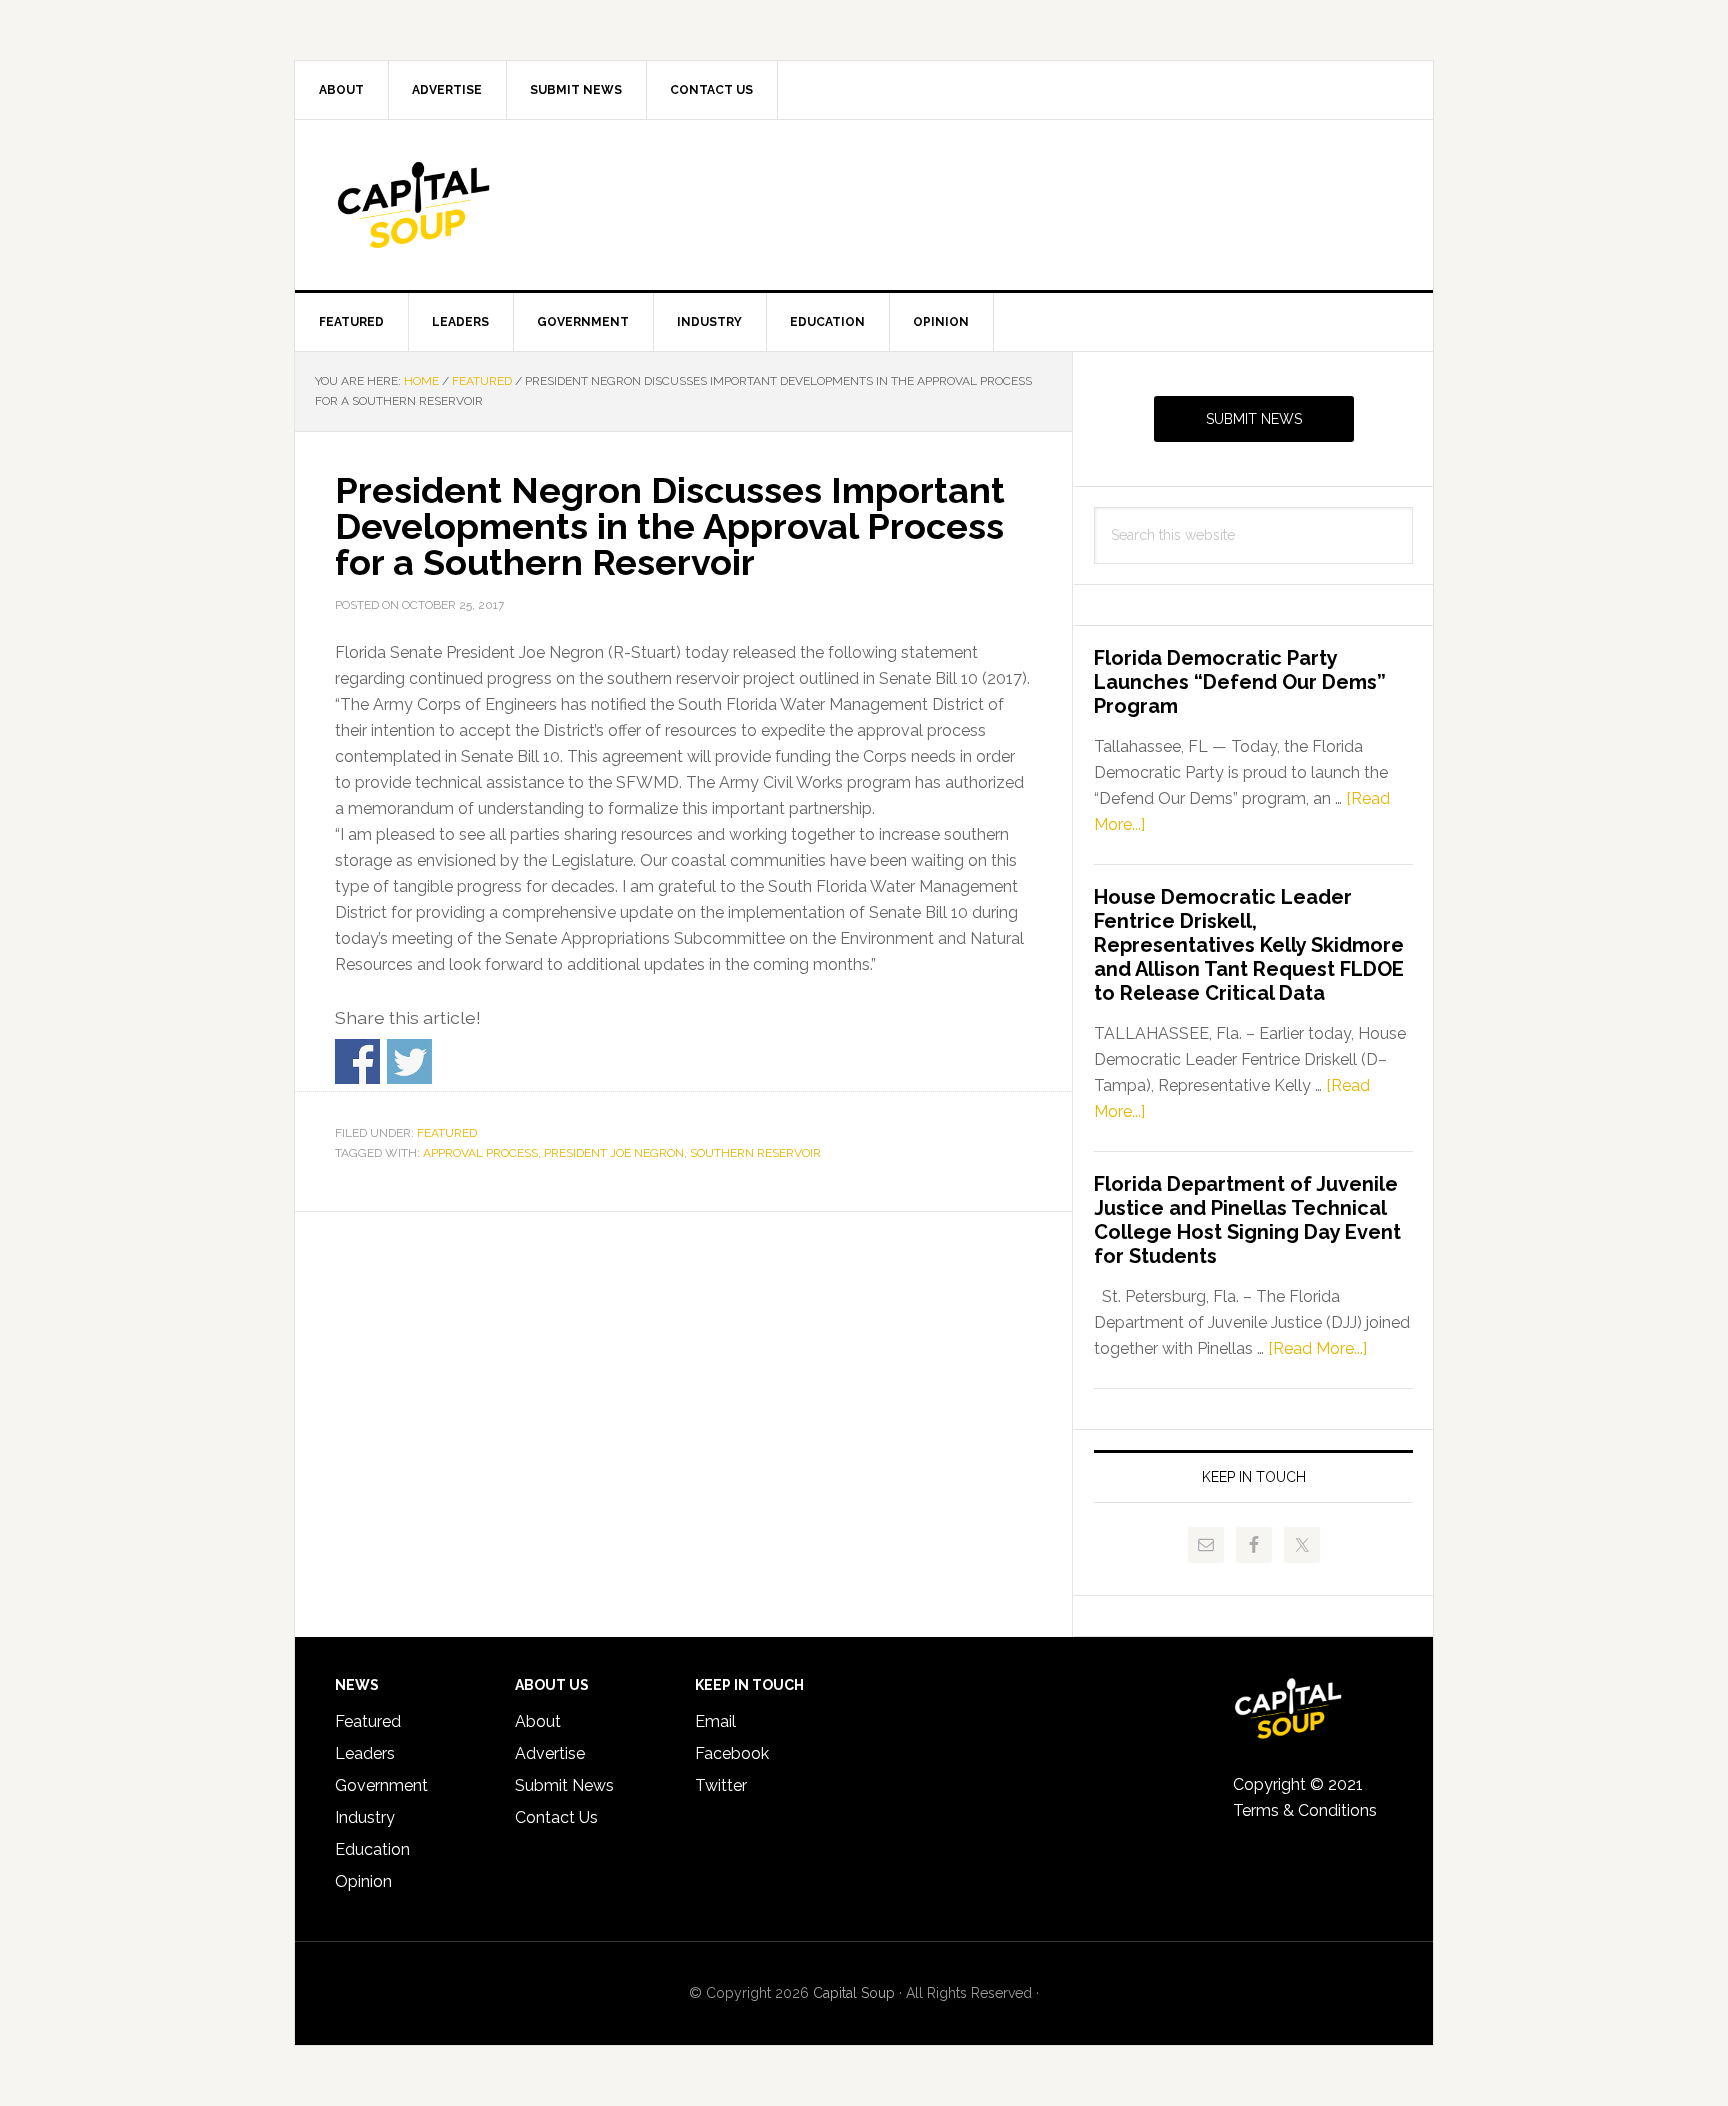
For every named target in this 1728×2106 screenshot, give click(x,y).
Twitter (721, 1785)
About (538, 1721)
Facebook (732, 1753)
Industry (365, 1817)
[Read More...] (1317, 1348)
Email (715, 1721)
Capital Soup (465, 205)
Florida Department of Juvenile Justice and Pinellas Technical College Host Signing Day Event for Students (1247, 1220)
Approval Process (480, 1153)
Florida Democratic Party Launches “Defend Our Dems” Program (1240, 682)
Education (372, 1849)
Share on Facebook (357, 1061)
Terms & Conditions (1305, 1810)
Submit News (1254, 419)
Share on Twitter (409, 1061)
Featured (447, 1133)
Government (381, 1785)
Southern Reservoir (755, 1153)
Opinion (363, 1881)
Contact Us (556, 1817)
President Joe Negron (614, 1153)
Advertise (550, 1753)
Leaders (365, 1753)
